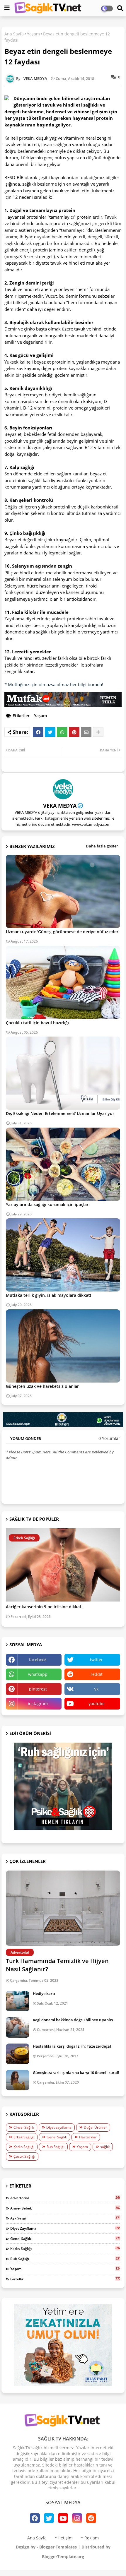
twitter (96, 1660)
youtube (97, 1704)
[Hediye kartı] (18, 2001)
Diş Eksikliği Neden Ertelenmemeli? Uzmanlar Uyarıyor (60, 1113)
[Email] (86, 732)
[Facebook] (38, 732)
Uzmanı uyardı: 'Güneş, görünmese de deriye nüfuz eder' (63, 932)
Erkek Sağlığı (24, 2137)
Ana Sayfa (14, 34)
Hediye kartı (44, 1993)
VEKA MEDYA (60, 806)
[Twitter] (50, 732)
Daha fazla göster (102, 846)
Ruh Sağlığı (56, 2147)
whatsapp (38, 1674)
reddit (97, 1674)
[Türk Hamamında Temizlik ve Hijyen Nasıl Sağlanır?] (63, 1908)
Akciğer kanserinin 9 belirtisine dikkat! (44, 1607)
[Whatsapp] (62, 732)
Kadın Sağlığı (24, 2147)
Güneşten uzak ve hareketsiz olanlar (42, 1386)
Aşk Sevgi (65, 2218)
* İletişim (64, 2538)
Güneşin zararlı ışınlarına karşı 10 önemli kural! (76, 2073)
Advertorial (65, 2198)
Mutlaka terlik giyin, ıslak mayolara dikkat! (48, 1295)
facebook (38, 1660)
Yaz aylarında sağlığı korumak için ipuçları (48, 1204)
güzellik (65, 2279)
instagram (38, 1704)
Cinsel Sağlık (24, 2127)
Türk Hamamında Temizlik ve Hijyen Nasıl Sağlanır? (57, 1965)
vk (96, 1689)
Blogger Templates (58, 2547)
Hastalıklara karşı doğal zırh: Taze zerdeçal (72, 2046)
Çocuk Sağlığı (24, 2156)
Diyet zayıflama (59, 2127)
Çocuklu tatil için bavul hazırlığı (37, 1023)
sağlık (105, 2147)
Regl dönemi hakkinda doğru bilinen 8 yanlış (73, 2020)
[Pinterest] (74, 732)
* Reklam (90, 2538)
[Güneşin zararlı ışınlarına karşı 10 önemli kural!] (18, 2080)
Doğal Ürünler (95, 2127)
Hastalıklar (88, 2137)
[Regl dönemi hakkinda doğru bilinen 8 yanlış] (18, 2027)
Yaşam (33, 34)
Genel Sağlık (57, 2137)
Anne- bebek (65, 2208)
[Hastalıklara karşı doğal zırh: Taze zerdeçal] (18, 2054)
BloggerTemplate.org (63, 2557)
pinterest (38, 1689)
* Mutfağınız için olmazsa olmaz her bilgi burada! (54, 684)
